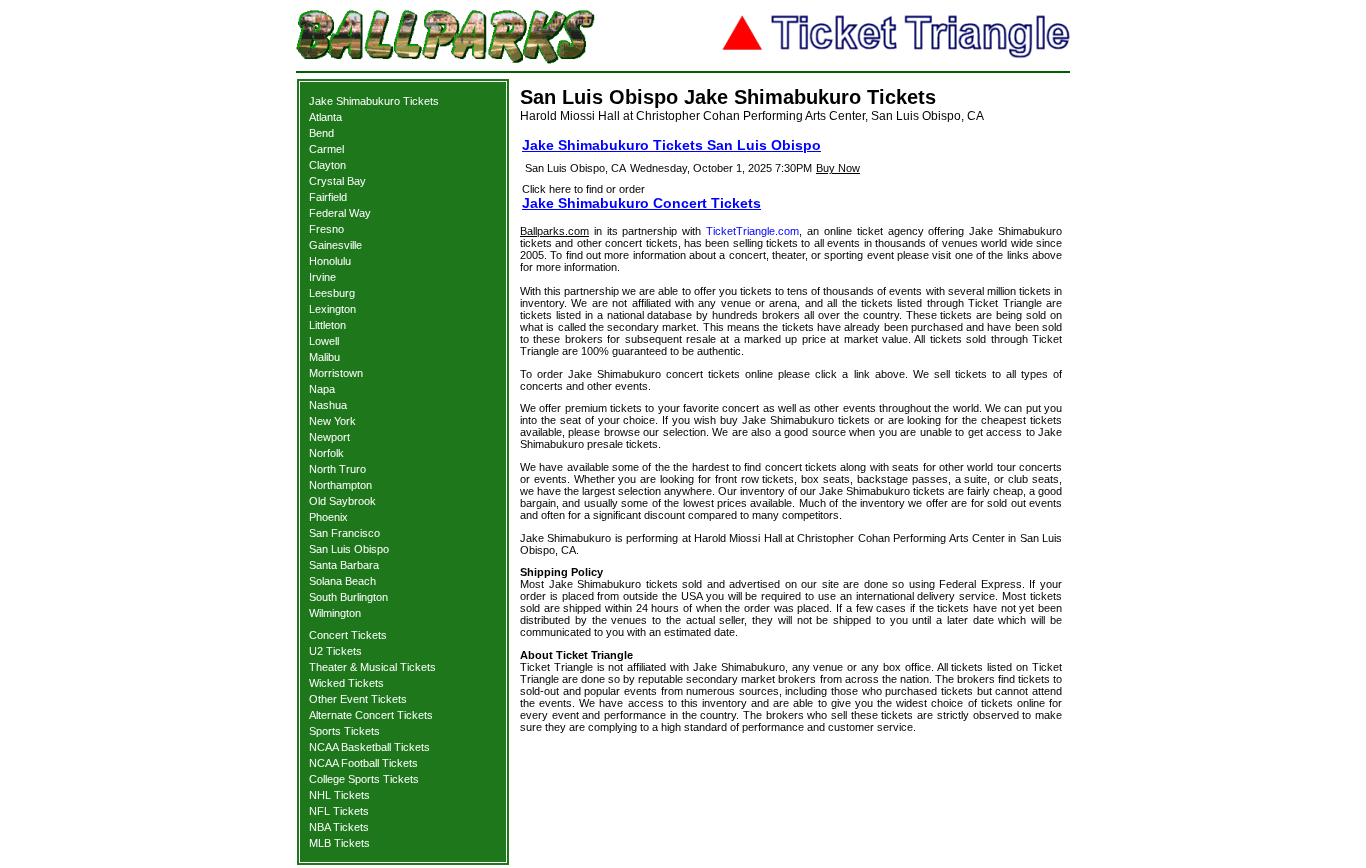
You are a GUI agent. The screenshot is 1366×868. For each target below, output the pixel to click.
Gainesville (335, 245)
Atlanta (325, 117)
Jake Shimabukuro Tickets (374, 101)
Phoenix (328, 517)
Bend (321, 133)
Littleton (327, 325)
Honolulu (330, 261)
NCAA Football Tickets (363, 763)
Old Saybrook (342, 501)
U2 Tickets (335, 651)
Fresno (326, 229)
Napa (322, 389)
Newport (329, 437)
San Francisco (344, 533)
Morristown (336, 373)
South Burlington (348, 597)
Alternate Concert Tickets (371, 715)
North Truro (337, 469)
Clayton (327, 165)
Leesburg (332, 293)
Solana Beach (342, 581)
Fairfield (328, 197)
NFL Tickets (339, 811)
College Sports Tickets (364, 779)
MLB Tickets (339, 843)
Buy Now (838, 168)
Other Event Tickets (358, 699)
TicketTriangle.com (752, 231)
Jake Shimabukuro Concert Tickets (641, 203)
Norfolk (326, 453)
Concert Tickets (348, 635)
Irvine (322, 277)
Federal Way (340, 213)
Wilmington (335, 613)
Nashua (328, 405)
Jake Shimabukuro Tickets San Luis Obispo (671, 145)
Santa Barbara (344, 565)
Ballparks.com (554, 231)
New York (332, 421)
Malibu (324, 357)
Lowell (324, 341)
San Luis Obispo (349, 549)
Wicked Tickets (346, 683)
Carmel (326, 149)
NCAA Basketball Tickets (369, 747)
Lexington (332, 309)
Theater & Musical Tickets (372, 667)
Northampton (340, 485)
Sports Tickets (344, 731)
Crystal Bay (337, 181)
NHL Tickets (339, 795)
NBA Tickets (339, 827)
